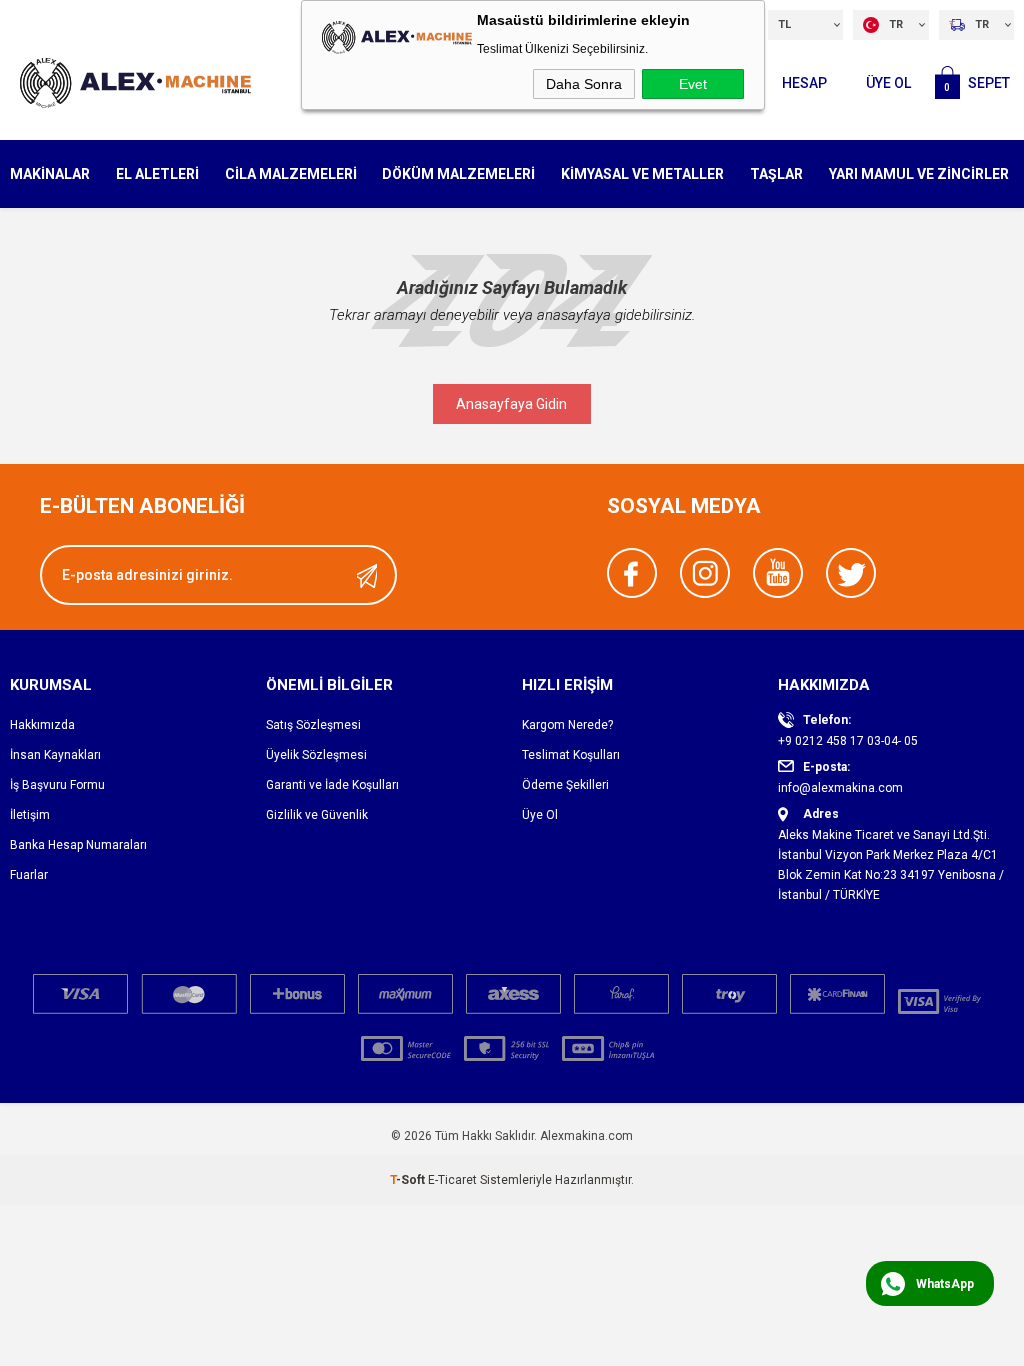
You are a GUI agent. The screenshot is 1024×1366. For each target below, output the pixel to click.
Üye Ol (888, 83)
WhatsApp (945, 1284)
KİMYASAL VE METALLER (642, 174)
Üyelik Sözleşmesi (316, 755)
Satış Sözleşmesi (313, 725)
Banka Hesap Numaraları (78, 845)
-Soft (409, 1180)
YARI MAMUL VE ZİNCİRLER (919, 174)
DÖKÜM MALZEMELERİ (458, 174)
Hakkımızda (42, 725)
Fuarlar (29, 875)
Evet (693, 84)
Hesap (804, 83)
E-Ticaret (452, 1180)
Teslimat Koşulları (571, 755)
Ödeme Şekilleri (565, 785)
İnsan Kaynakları (55, 755)
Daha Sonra (584, 84)
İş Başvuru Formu (57, 785)
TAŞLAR (776, 174)
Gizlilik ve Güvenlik (317, 815)
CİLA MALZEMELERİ (291, 174)
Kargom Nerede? (567, 725)
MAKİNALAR (50, 174)
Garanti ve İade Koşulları (332, 785)
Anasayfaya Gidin (511, 404)
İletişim (30, 815)
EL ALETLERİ (157, 174)
